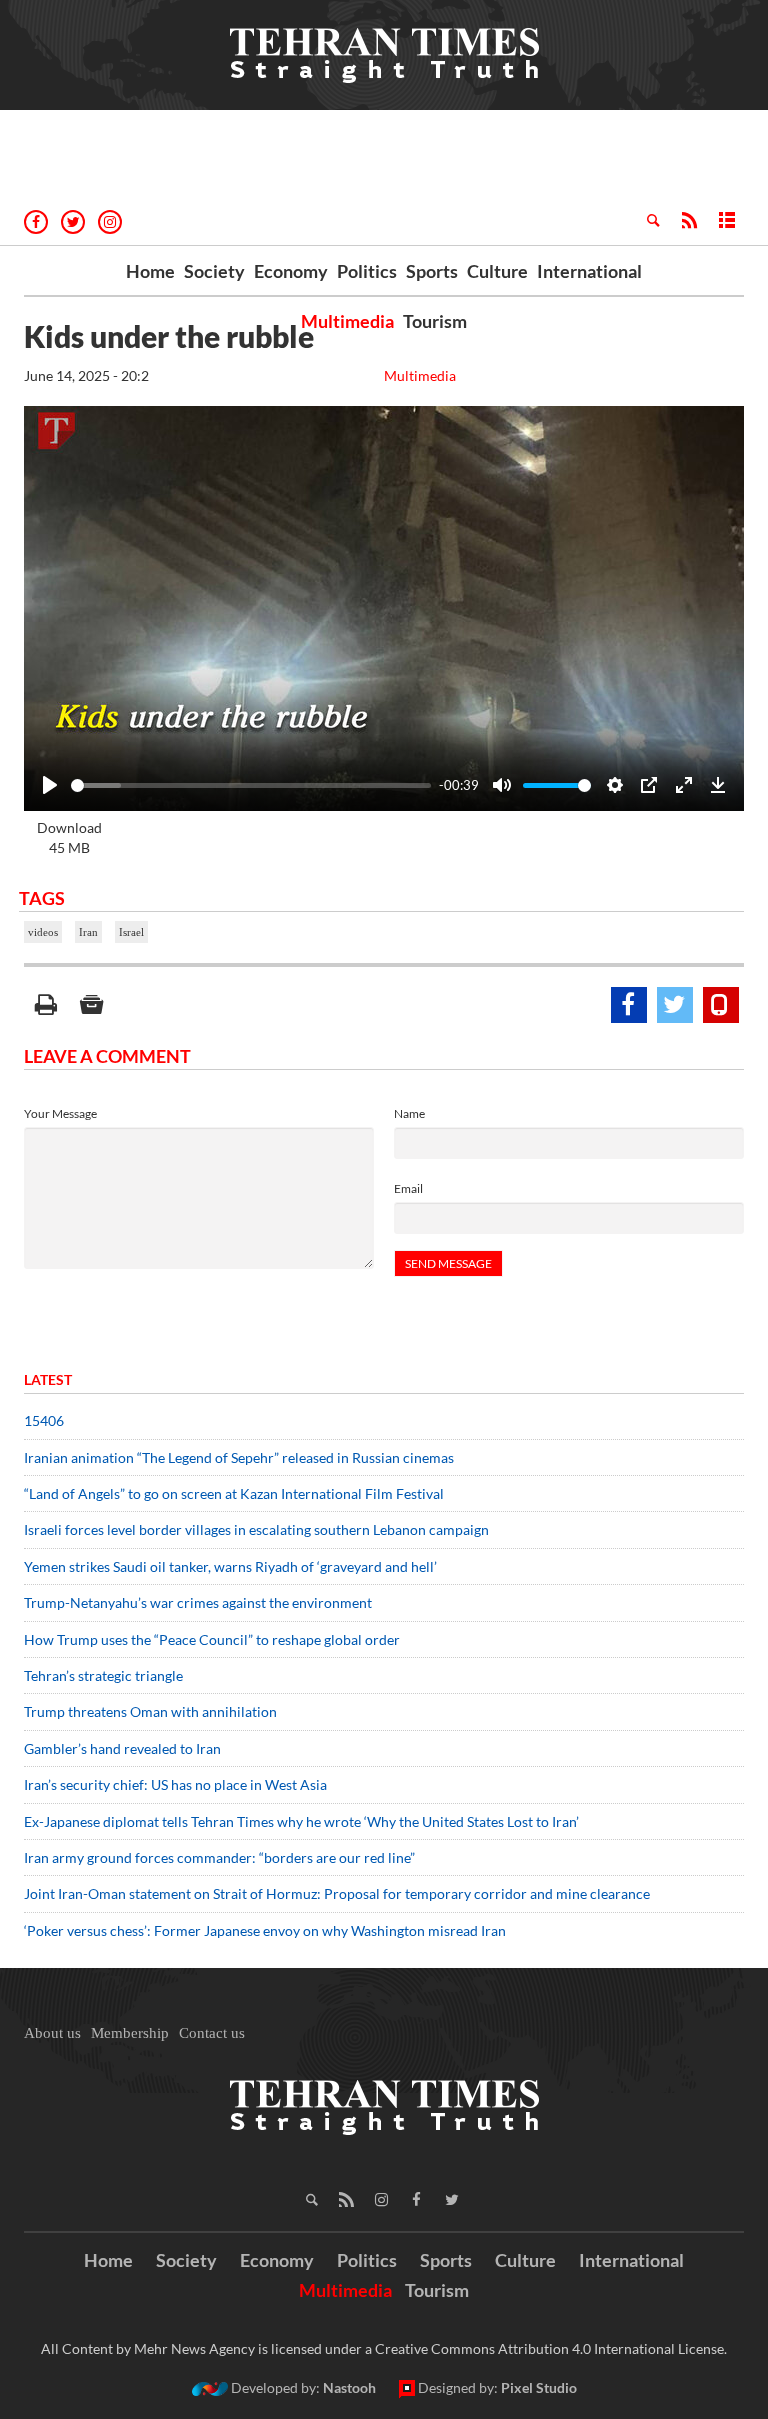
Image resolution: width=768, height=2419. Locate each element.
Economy (291, 271)
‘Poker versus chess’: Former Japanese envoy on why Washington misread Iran (265, 1930)
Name (409, 1113)
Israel (131, 932)
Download (69, 837)
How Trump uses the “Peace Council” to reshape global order (212, 1639)
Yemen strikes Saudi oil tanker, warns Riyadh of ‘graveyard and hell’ (230, 1566)
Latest (48, 1379)
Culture (497, 271)
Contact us (212, 2033)
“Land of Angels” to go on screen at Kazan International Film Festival (234, 1493)
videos (43, 932)
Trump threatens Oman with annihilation (150, 1711)
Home (150, 271)
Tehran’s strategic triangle (103, 1675)
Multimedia (347, 321)
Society (214, 271)
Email (408, 1188)
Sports (432, 271)
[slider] (251, 785)
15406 (44, 1420)
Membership (130, 2033)
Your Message (60, 1113)
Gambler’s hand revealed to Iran (122, 1748)
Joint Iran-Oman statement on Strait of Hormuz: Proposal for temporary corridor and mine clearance (337, 1893)
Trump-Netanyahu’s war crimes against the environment (198, 1602)
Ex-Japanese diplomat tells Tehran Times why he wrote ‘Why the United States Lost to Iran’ (301, 1821)
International (589, 271)
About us (52, 2033)
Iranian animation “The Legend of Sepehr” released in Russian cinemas (239, 1457)
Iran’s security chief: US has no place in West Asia (175, 1784)
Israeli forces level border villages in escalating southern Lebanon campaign (256, 1529)
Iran (88, 932)
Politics (367, 271)
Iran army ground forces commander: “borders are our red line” (219, 1857)
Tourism (435, 321)
